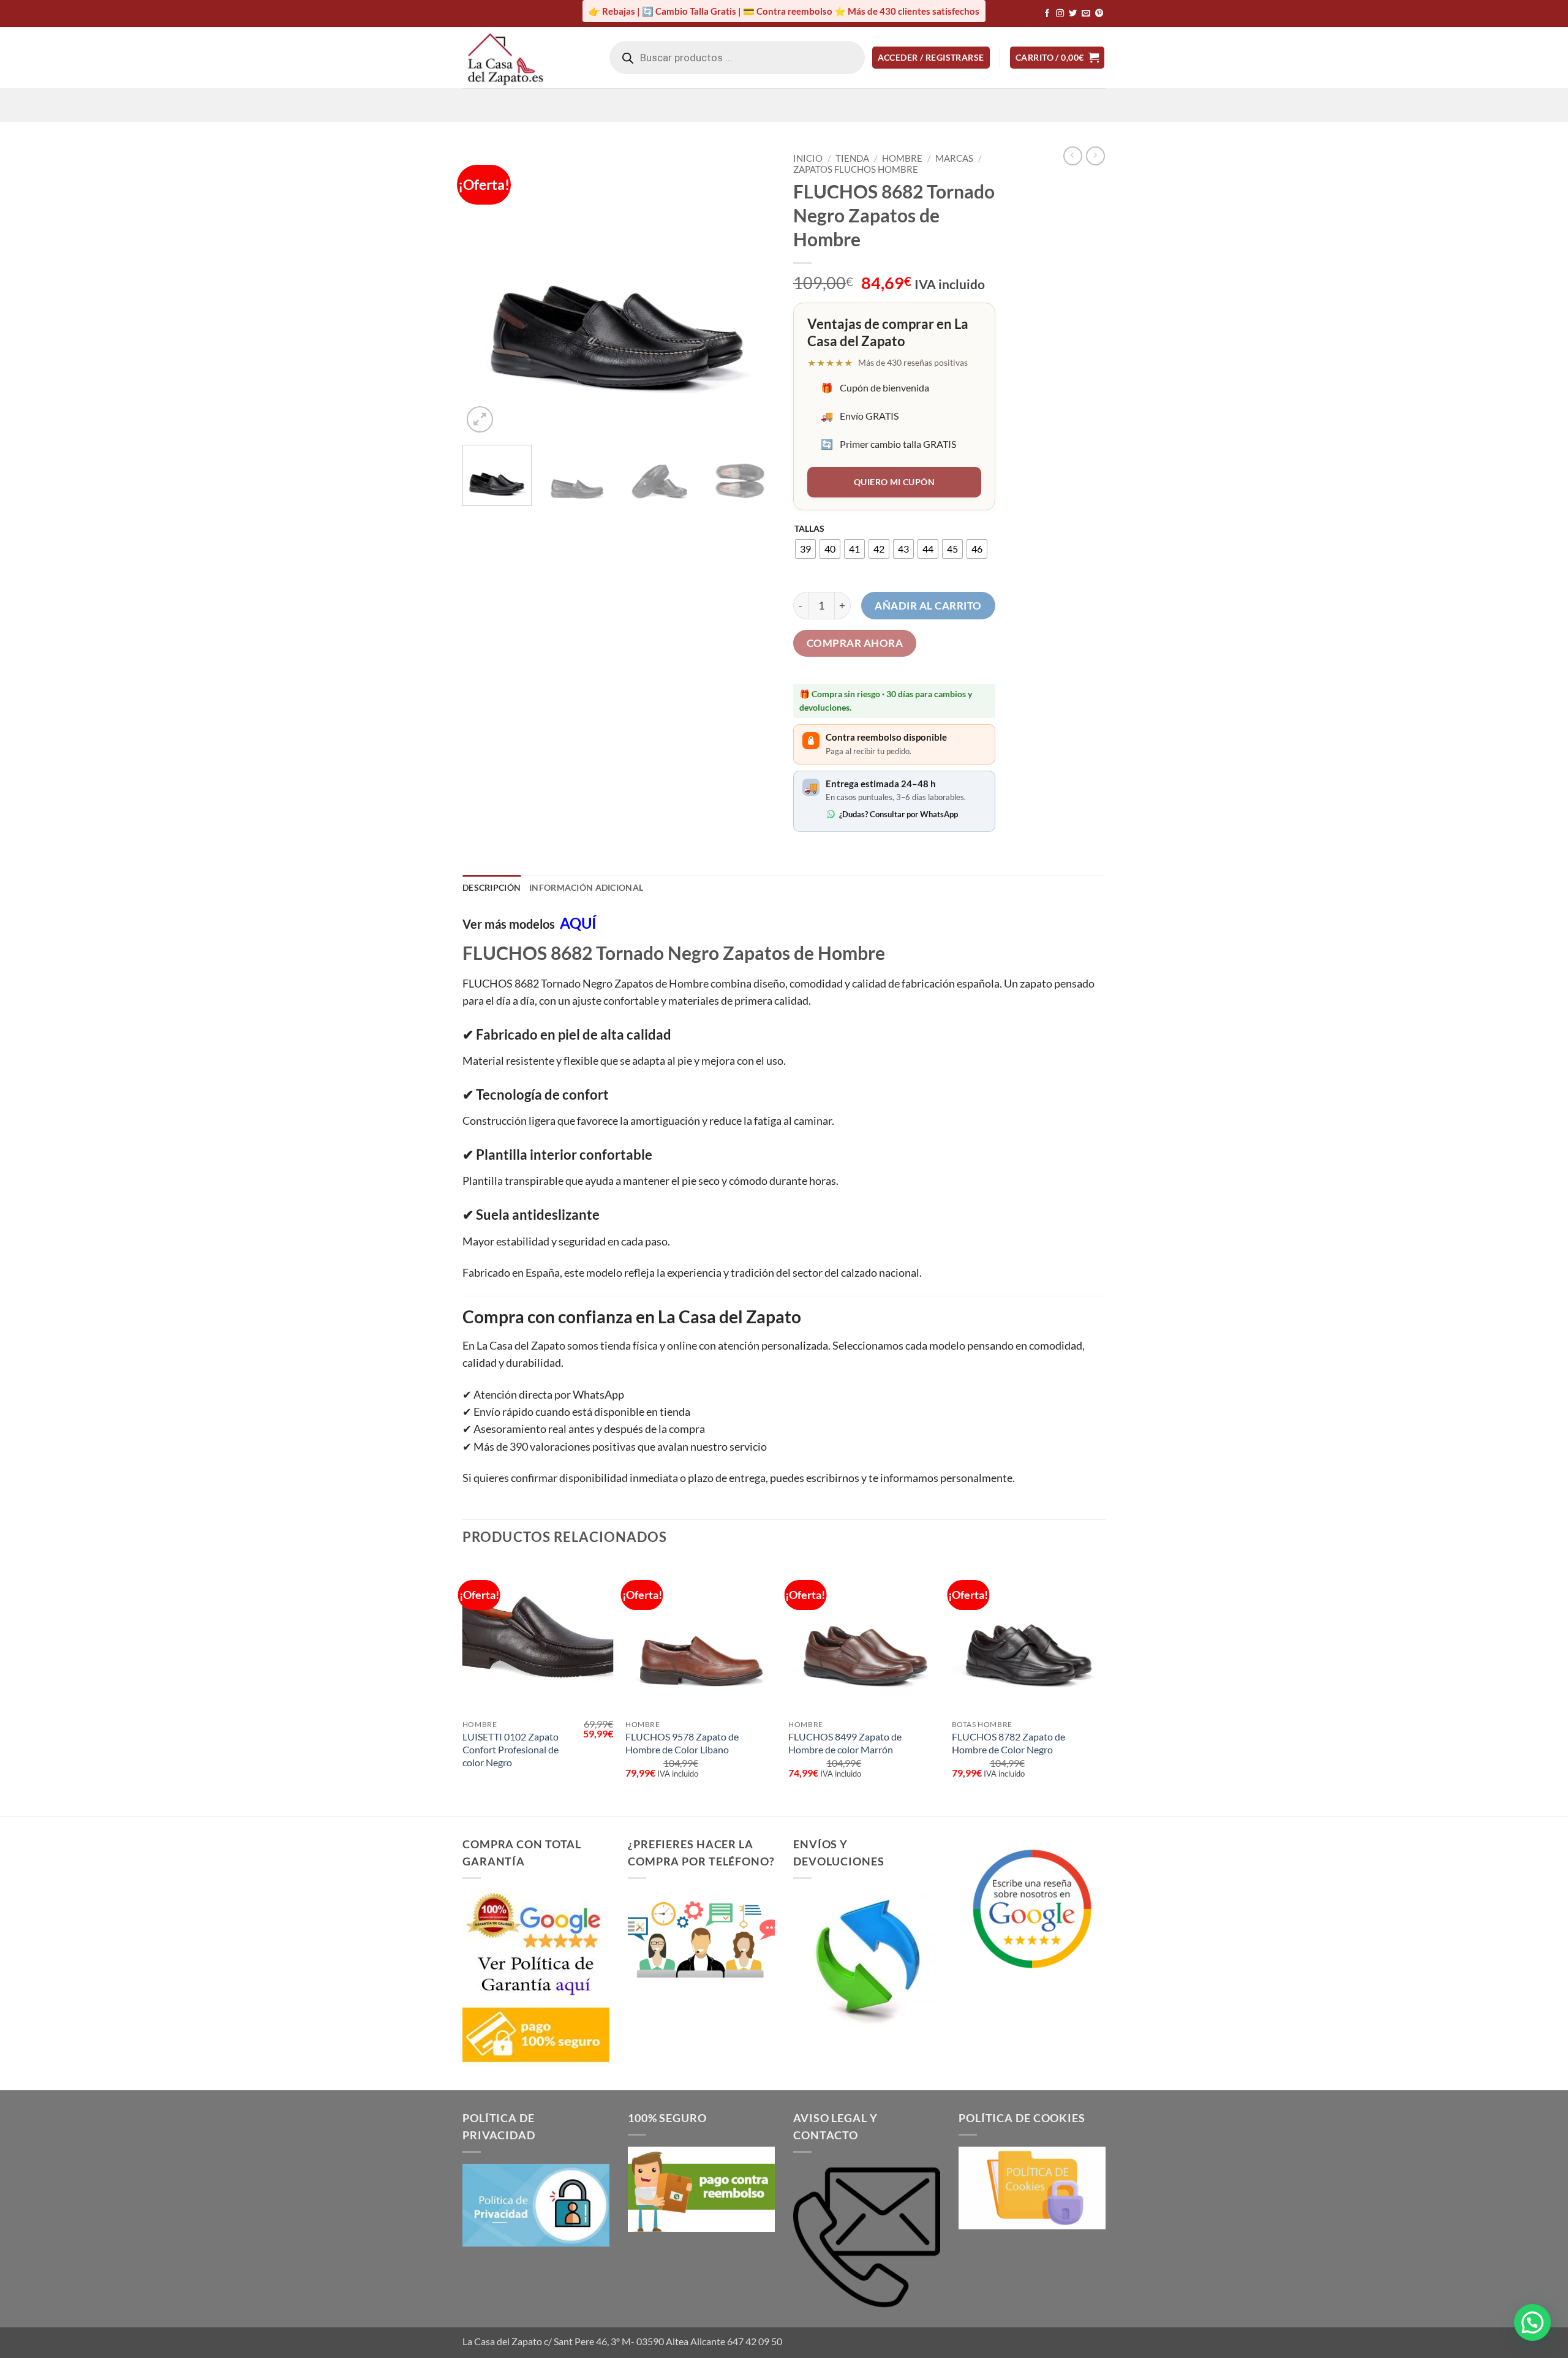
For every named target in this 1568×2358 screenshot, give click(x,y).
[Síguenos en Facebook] (1047, 14)
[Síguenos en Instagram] (1060, 14)
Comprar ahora (855, 643)
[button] (931, 58)
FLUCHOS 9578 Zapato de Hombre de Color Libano (682, 1743)
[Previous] (484, 291)
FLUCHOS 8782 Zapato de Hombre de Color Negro (1008, 1743)
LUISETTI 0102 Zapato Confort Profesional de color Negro (511, 1749)
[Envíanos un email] (1086, 14)
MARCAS (954, 158)
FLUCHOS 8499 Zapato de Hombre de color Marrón (845, 1743)
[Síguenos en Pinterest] (1099, 14)
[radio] (805, 549)
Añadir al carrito (928, 606)
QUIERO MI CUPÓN (894, 482)
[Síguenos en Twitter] (1073, 14)
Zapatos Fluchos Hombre (856, 169)
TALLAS (809, 528)
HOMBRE (902, 158)
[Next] (753, 291)
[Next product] (1073, 156)
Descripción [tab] (492, 887)
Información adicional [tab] (586, 887)
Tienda (852, 158)
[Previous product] (1095, 156)
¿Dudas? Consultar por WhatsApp (899, 814)
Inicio (808, 158)
